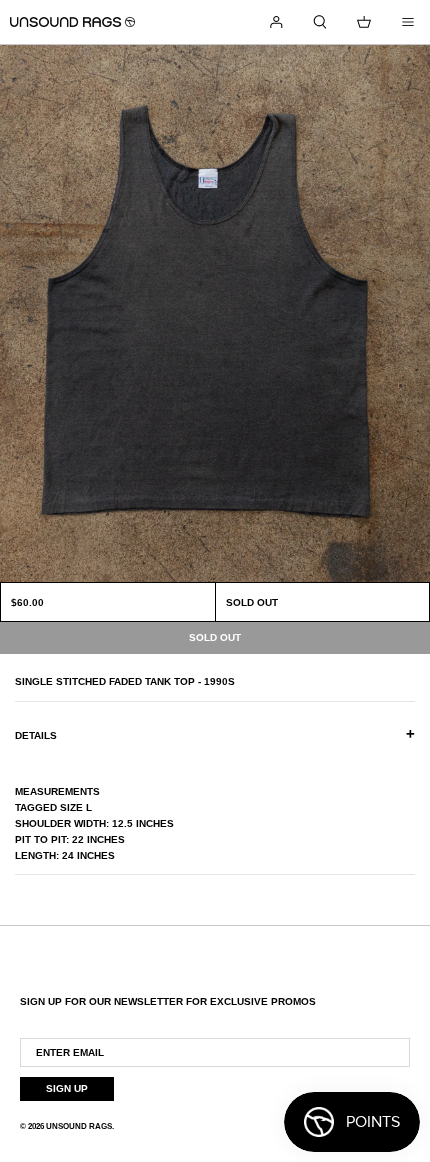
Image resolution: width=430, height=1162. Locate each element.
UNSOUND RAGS (79, 1126)
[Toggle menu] (408, 22)
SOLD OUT (252, 602)
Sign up (67, 1088)
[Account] (276, 22)
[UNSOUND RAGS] (72, 22)
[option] (215, 313)
